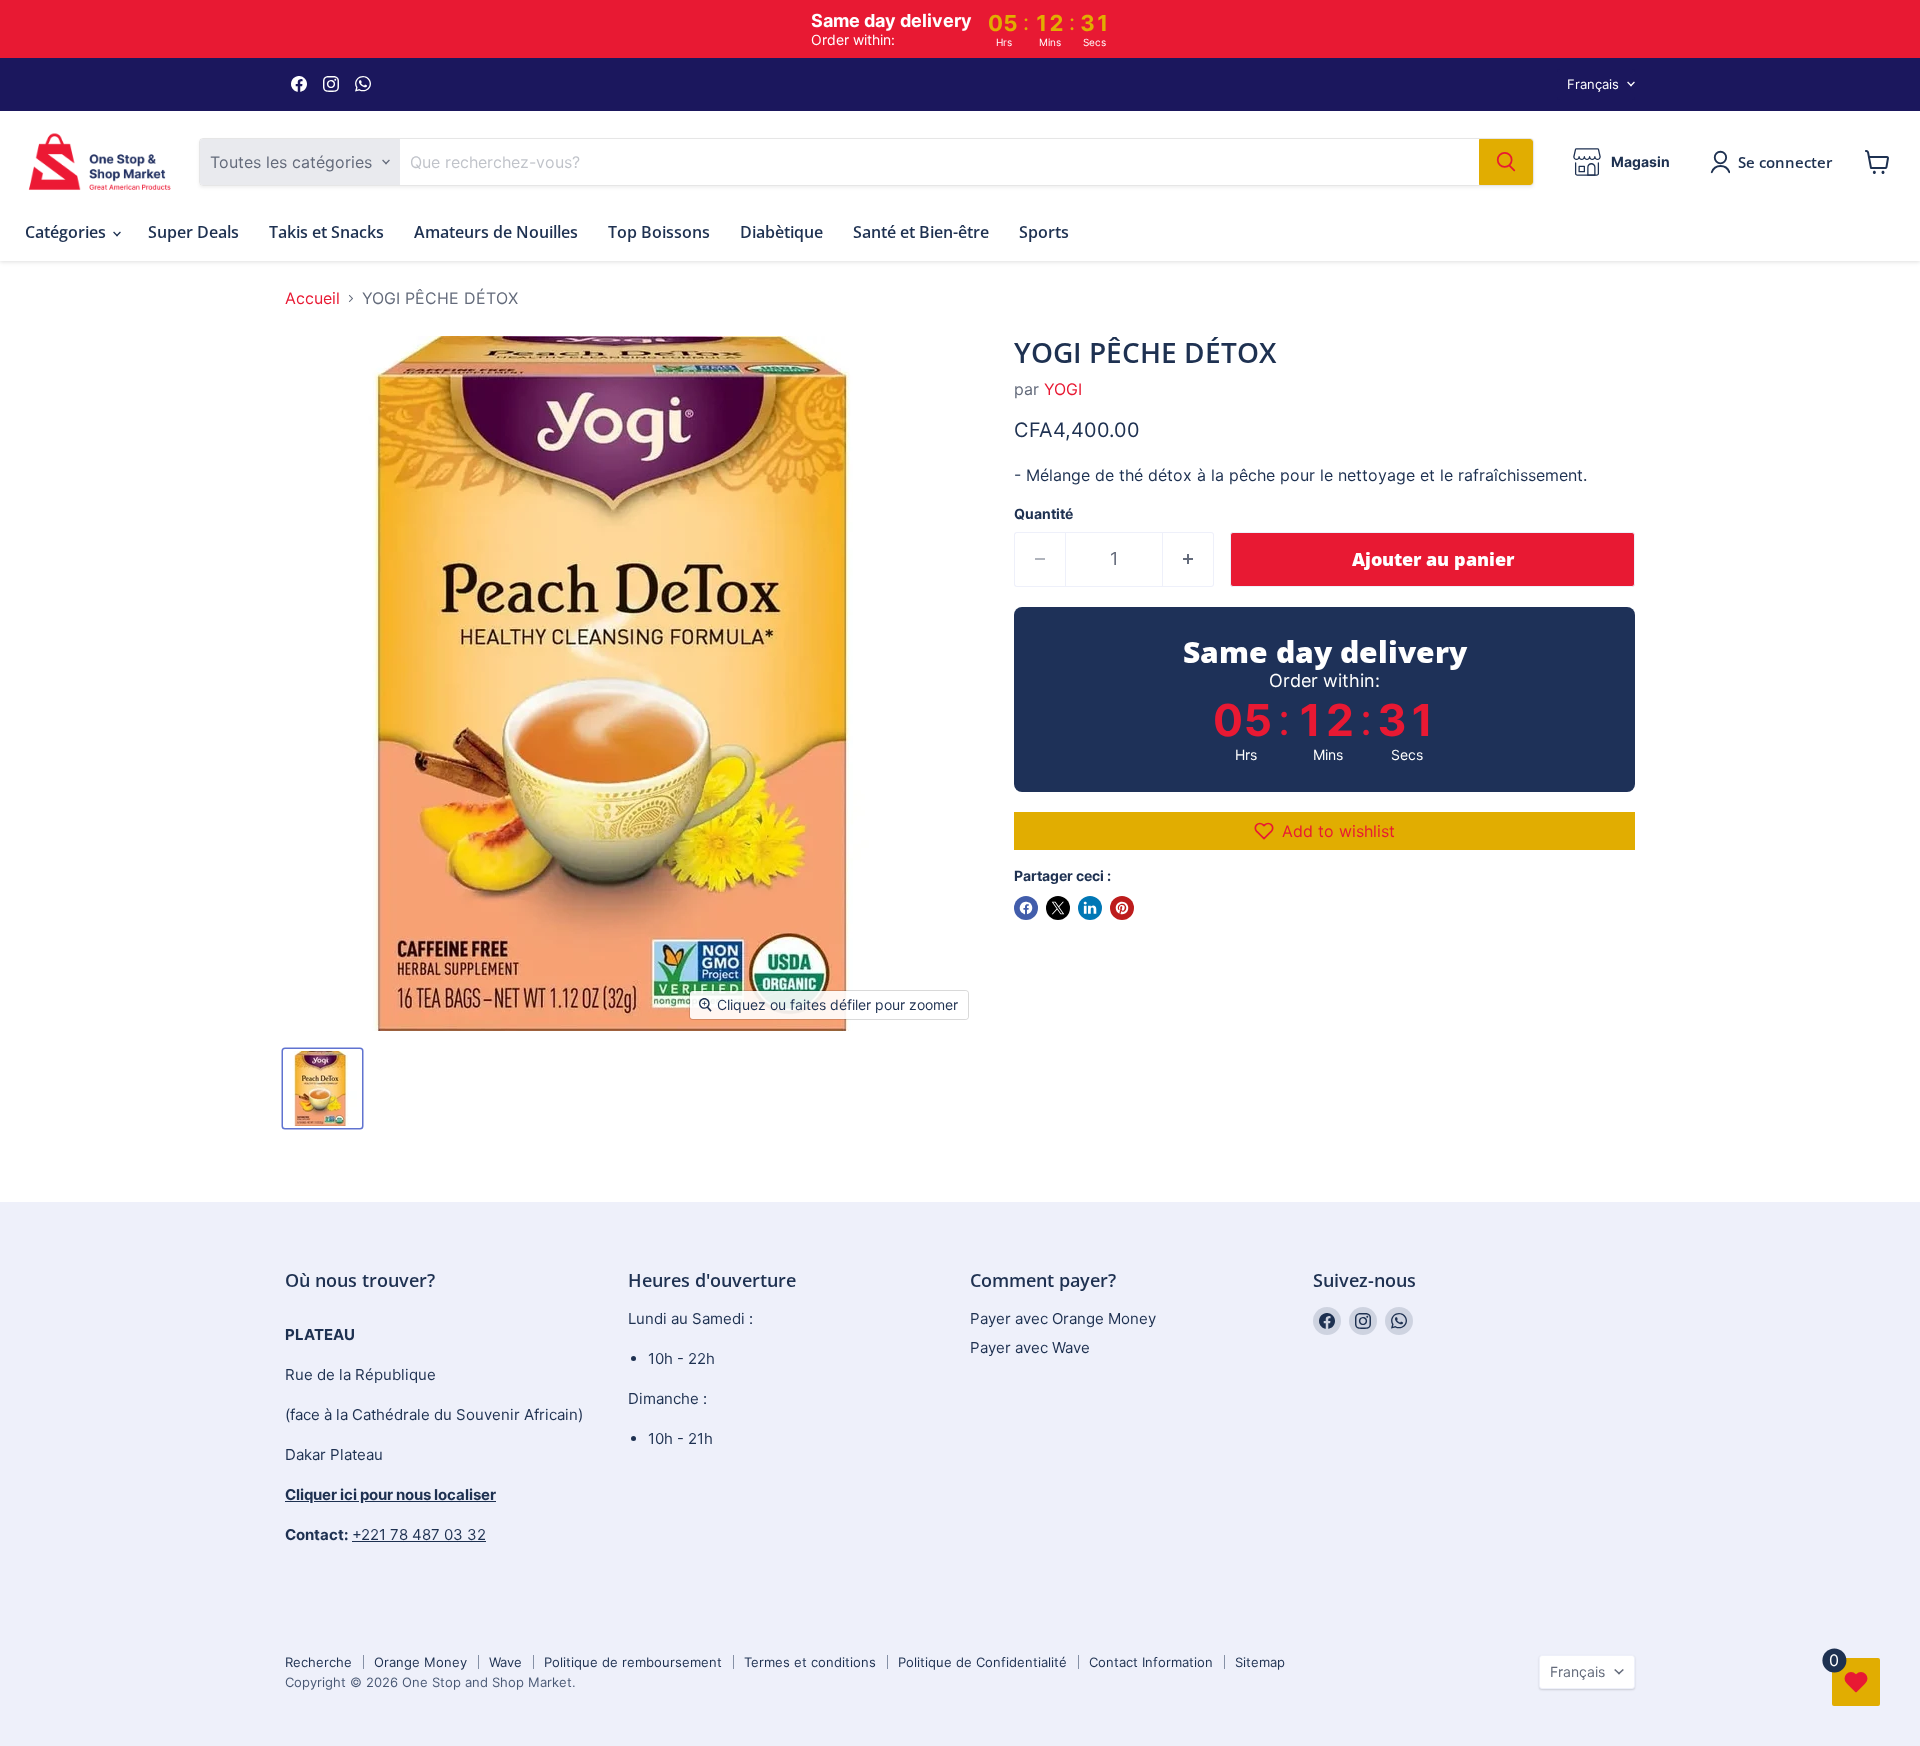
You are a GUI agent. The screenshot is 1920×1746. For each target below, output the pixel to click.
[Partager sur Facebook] (1026, 908)
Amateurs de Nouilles (496, 232)
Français (1593, 84)
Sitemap (1260, 1662)
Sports (1044, 232)
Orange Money (420, 1662)
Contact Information (1151, 1662)
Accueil (312, 298)
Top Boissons (659, 232)
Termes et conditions (810, 1662)
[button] (1324, 831)
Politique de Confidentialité (982, 1662)
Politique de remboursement (633, 1662)
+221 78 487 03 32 (419, 1534)
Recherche (318, 1662)
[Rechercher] (1506, 162)
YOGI (1063, 389)
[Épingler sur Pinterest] (1122, 908)
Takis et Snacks (326, 232)
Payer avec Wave (1030, 1347)
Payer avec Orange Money (1063, 1318)
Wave (505, 1662)
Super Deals (193, 232)
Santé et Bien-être (921, 232)
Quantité (1043, 514)
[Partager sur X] (1058, 908)
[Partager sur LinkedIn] (1090, 908)
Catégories (67, 232)
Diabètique (781, 232)
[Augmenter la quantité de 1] (1188, 559)
